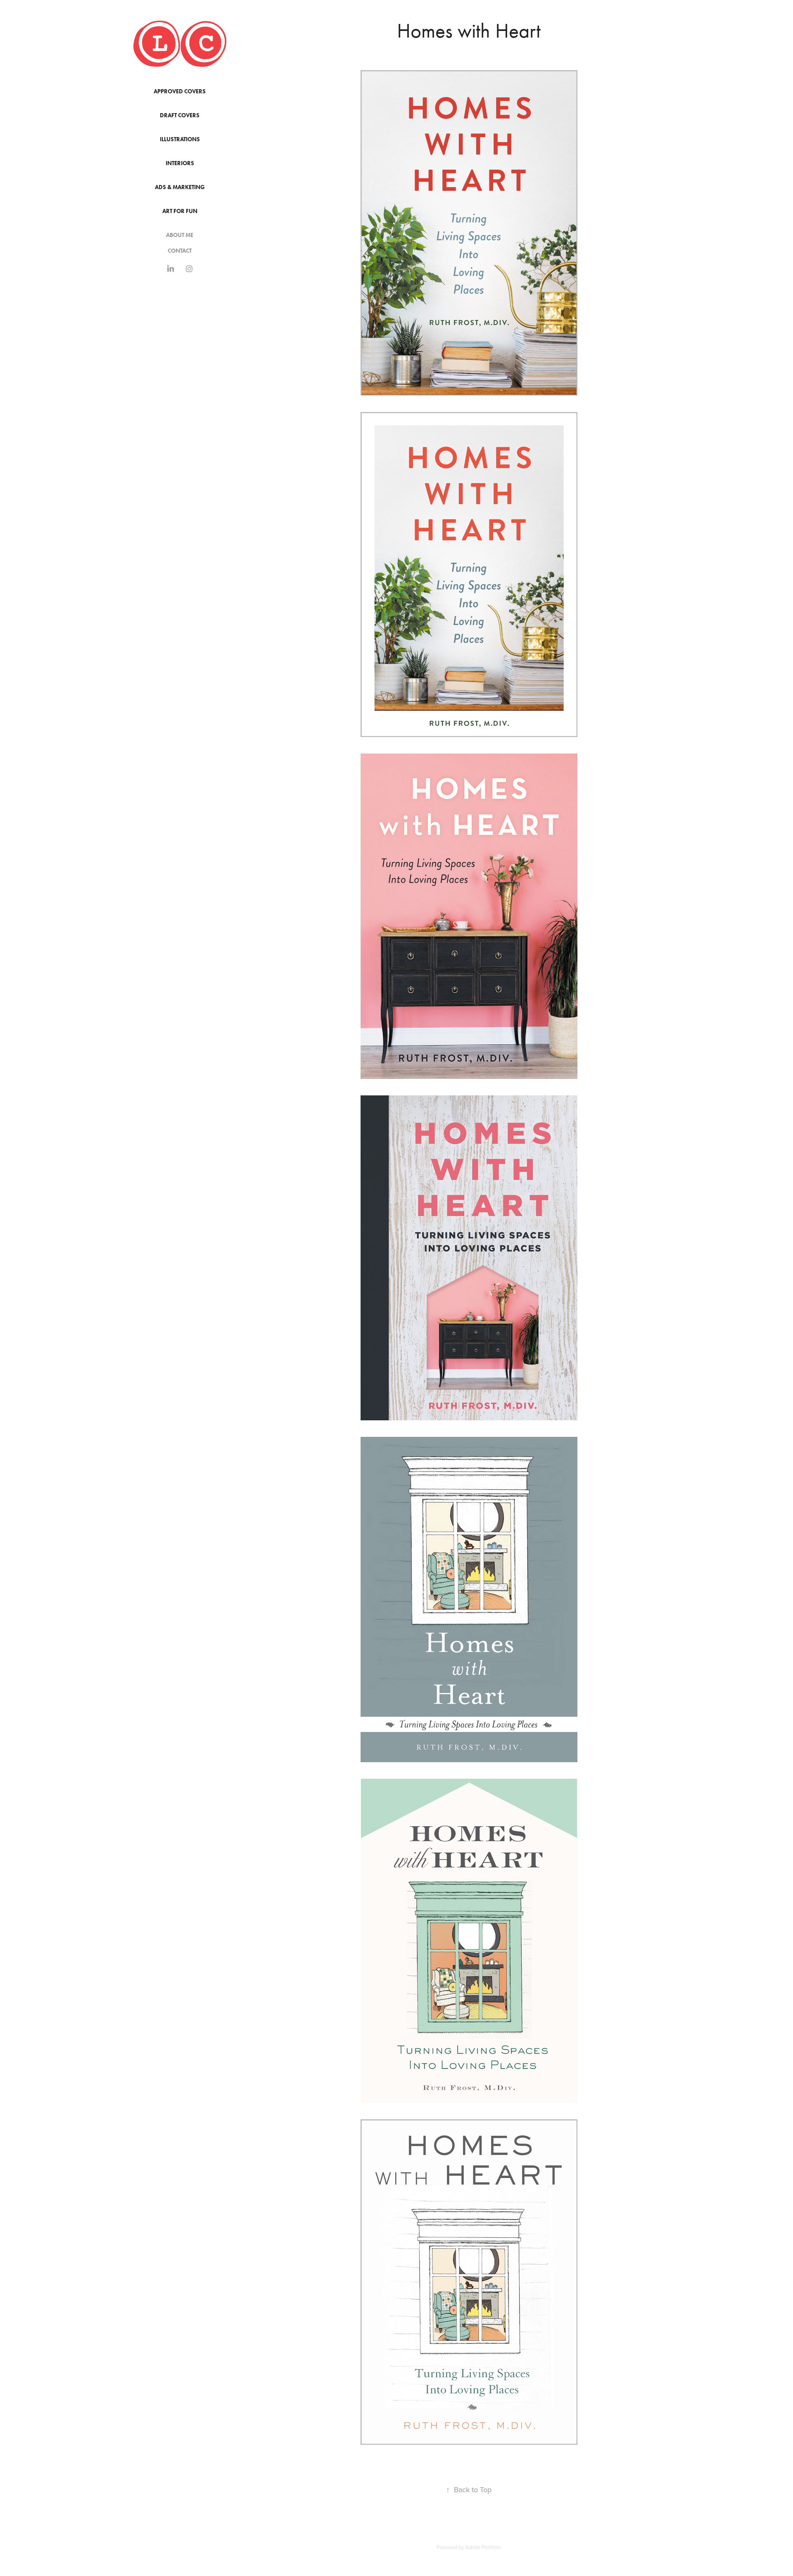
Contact (180, 251)
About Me (180, 235)
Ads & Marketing (180, 187)
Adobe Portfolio (483, 2547)
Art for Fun (180, 211)
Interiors (180, 163)
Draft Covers (180, 115)
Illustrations (180, 139)
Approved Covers (180, 91)
